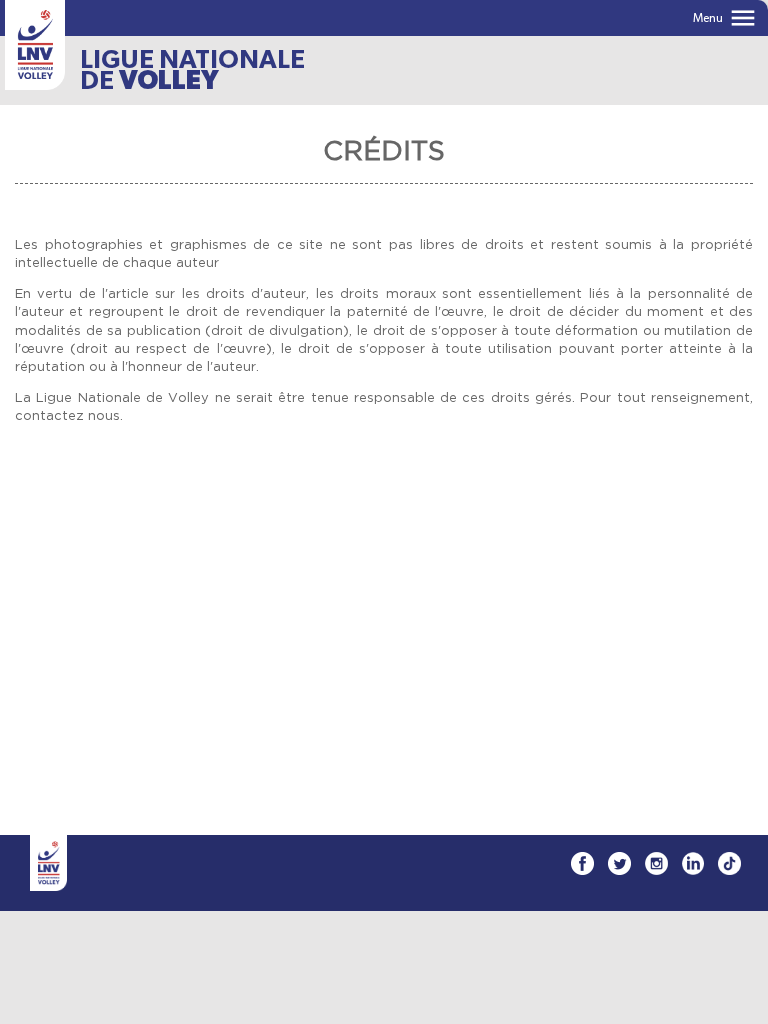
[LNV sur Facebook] (582, 863)
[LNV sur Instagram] (656, 863)
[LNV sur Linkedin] (693, 863)
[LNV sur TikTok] (729, 863)
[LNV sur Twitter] (619, 863)
